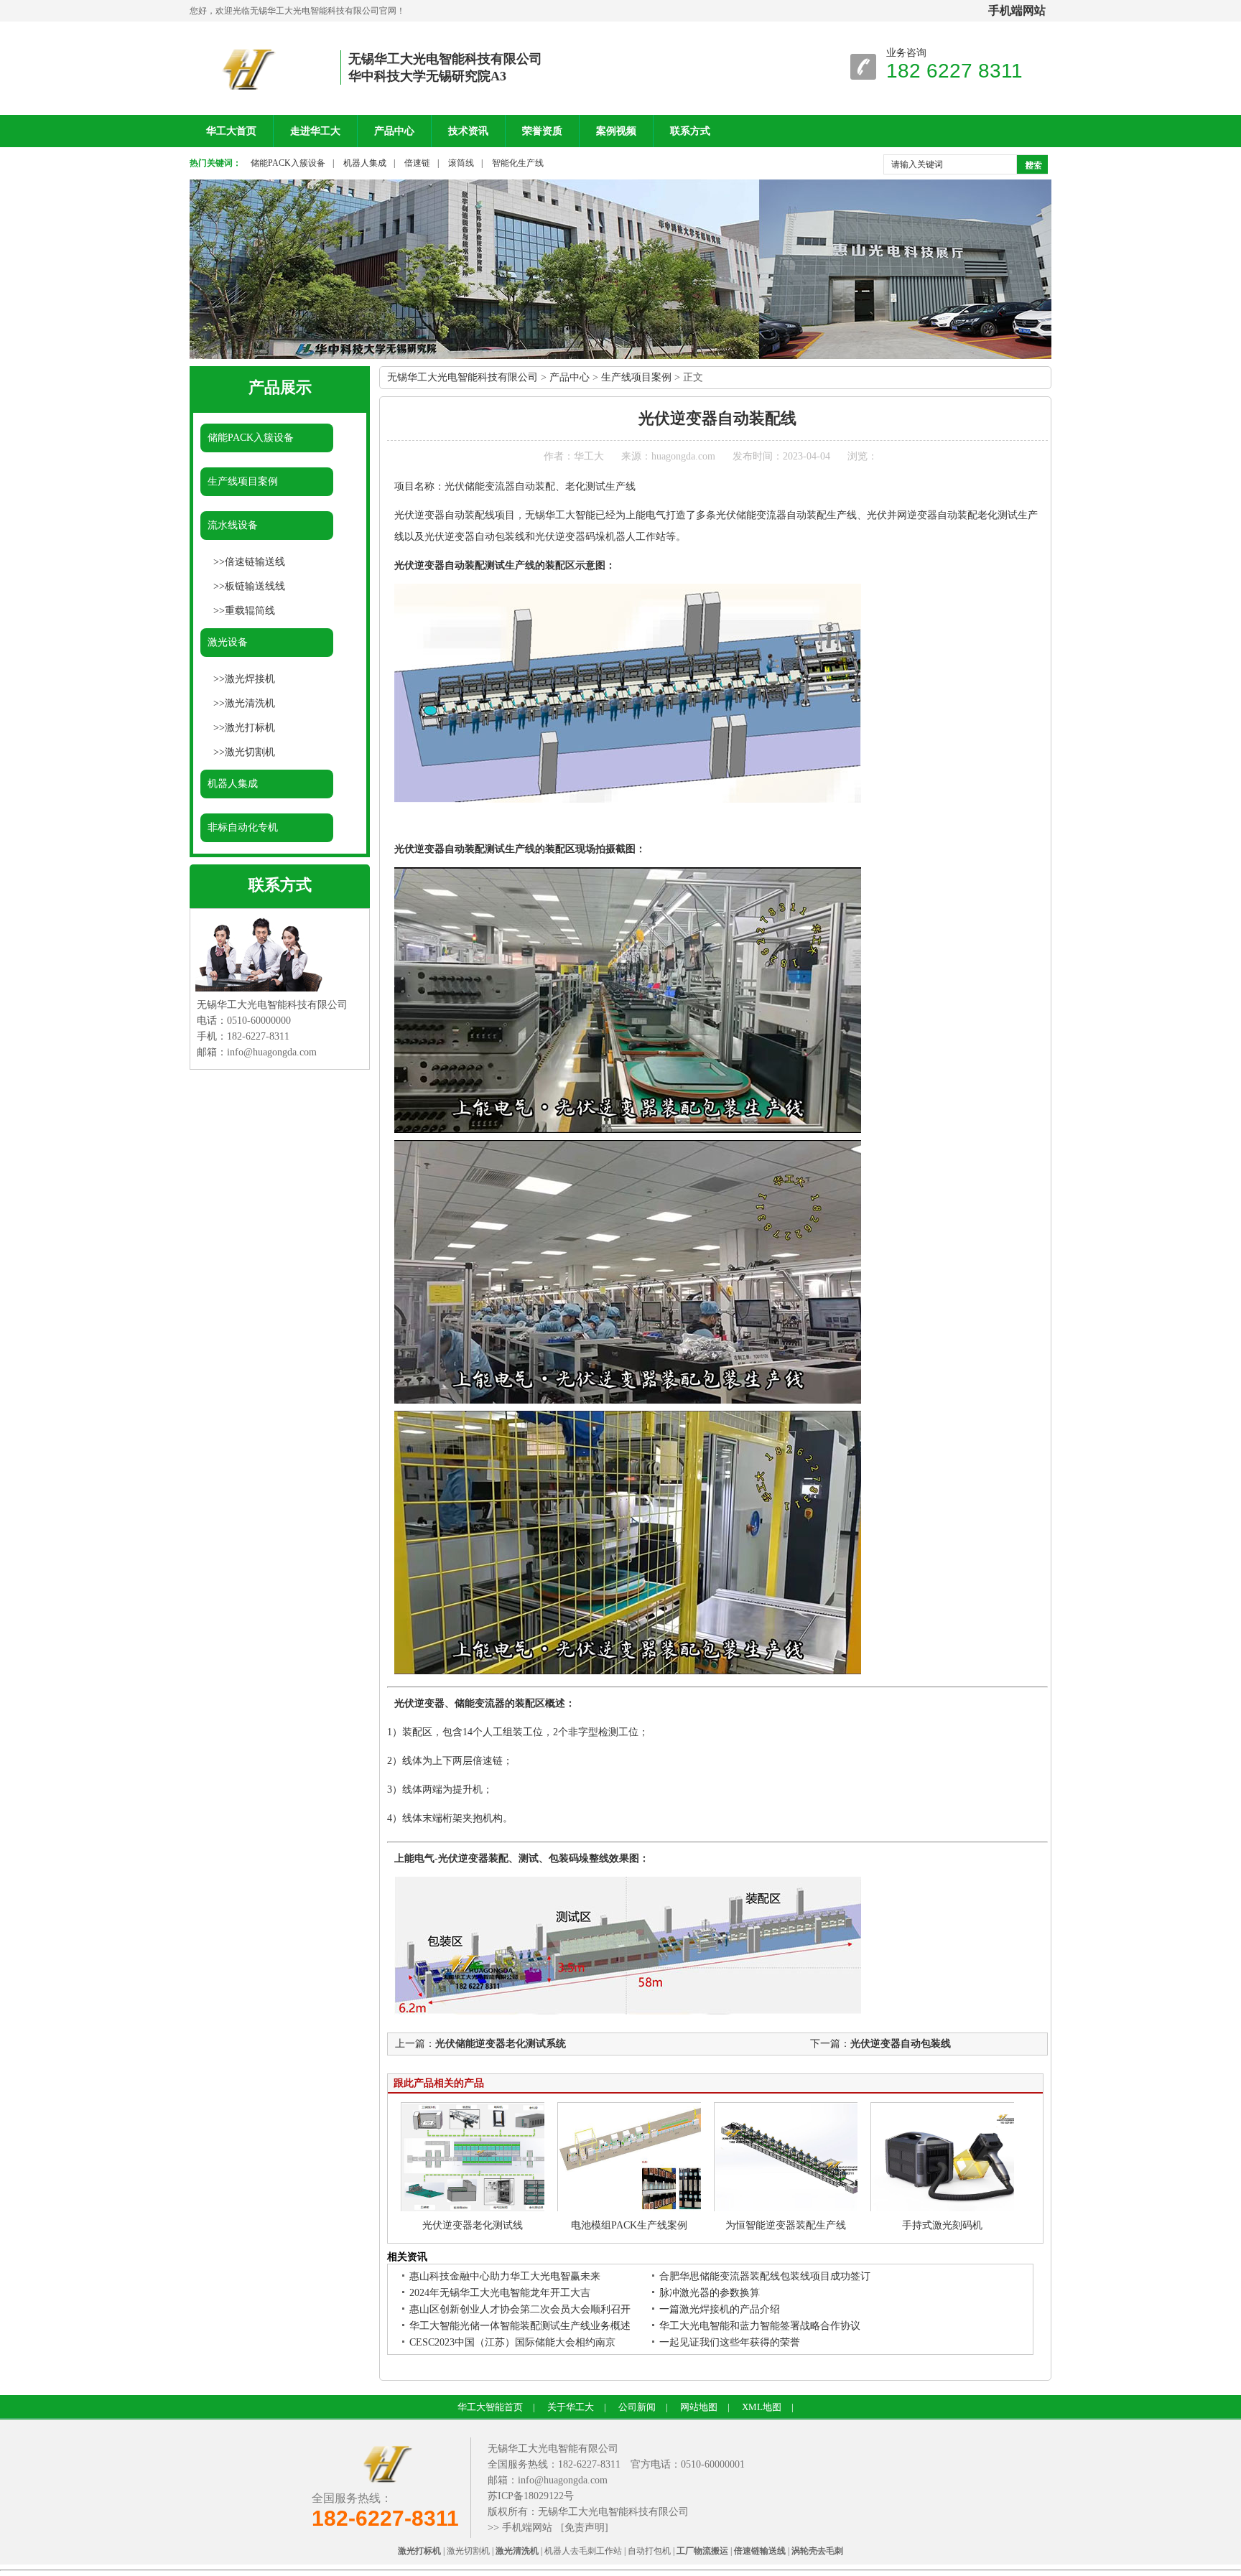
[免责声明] (585, 2528)
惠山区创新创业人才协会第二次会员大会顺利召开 (520, 2309)
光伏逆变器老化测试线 (473, 2225)
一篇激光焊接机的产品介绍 (720, 2309)
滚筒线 (461, 163)
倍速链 (417, 163)
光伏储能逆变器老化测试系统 (501, 2044)
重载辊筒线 (250, 611)
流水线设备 (233, 525)
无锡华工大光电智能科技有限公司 (463, 377)
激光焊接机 (250, 679)
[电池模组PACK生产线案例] (636, 2209)
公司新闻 (637, 2407)
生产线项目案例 (243, 481)
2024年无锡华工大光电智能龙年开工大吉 (500, 2293)
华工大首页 (231, 131)
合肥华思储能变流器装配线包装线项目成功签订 (765, 2276)
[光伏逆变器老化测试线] (480, 2209)
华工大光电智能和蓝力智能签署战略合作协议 (760, 2326)
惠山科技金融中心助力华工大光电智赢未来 (505, 2276)
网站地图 (699, 2407)
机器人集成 (365, 163)
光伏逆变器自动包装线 (901, 2044)
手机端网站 (527, 2528)
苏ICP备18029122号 (531, 2496)
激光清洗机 (250, 703)
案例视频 (616, 131)
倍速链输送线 (255, 562)
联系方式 (690, 131)
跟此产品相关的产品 (439, 2083)
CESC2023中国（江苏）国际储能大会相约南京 (512, 2342)
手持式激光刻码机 (942, 2225)
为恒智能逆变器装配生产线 (786, 2225)
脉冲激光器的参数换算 (710, 2293)
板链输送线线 (255, 586)
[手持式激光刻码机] (949, 2209)
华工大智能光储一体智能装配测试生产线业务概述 (520, 2326)
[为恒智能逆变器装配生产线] (793, 2209)
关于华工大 (571, 2407)
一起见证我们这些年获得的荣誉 (730, 2342)
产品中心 (394, 131)
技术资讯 (468, 131)
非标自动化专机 (243, 827)
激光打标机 (250, 728)
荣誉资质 (542, 131)
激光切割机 (250, 752)
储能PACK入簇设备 (288, 163)
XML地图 (762, 2407)
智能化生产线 (518, 163)
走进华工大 (315, 131)
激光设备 (228, 642)
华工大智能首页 (490, 2407)
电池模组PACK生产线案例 (629, 2225)
